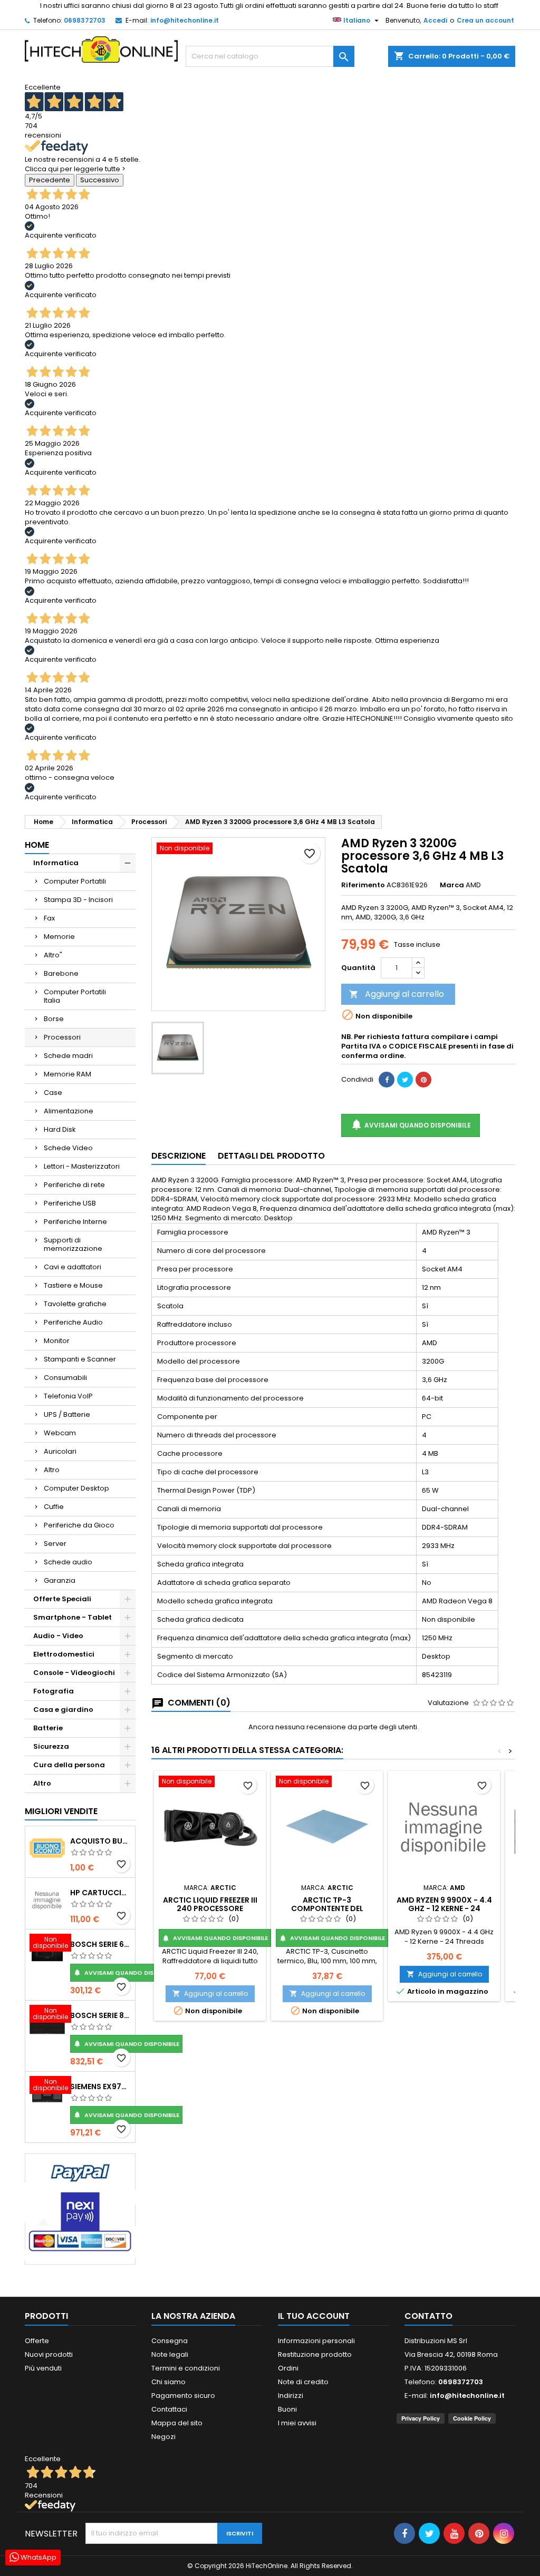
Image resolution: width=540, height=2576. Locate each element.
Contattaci (169, 2409)
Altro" (53, 955)
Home (37, 845)
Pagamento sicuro (183, 2396)
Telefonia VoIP (68, 1396)
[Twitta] (405, 1080)
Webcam (60, 1433)
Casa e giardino (63, 1710)
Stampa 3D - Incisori (78, 900)
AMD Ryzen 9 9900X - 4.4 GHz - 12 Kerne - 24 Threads (444, 1908)
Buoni (287, 2409)
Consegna (170, 2341)
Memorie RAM (67, 1074)
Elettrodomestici (64, 1654)
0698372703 (85, 20)
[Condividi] (387, 1080)
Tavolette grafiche (75, 1304)
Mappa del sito (177, 2423)
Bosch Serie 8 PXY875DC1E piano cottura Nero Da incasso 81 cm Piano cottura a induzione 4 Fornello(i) (100, 2015)
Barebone (61, 973)
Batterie (48, 1728)
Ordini (288, 2368)
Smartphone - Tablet (73, 1617)
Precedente (50, 180)
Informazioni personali (316, 2341)
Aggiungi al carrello (397, 994)
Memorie (59, 937)
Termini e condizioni (186, 2368)
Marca (452, 885)
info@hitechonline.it (185, 20)
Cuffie (54, 1507)
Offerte (37, 2341)
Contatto (428, 2316)
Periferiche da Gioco (79, 1525)
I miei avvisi (297, 2423)
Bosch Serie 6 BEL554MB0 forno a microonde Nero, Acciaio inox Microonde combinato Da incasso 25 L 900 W (100, 1944)
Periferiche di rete (74, 1185)
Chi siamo (168, 2382)
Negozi (163, 2437)
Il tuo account (314, 2316)
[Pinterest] (423, 1080)
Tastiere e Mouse (73, 1285)
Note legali (170, 2354)
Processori (62, 1037)
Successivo (100, 180)
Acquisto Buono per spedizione (100, 1841)
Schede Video (68, 1148)
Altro (52, 1470)
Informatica (56, 863)
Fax (49, 918)
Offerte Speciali (62, 1599)
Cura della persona (69, 1765)
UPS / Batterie (67, 1414)
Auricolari (60, 1451)
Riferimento (363, 885)
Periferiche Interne (75, 1222)
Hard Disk (60, 1129)
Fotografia (54, 1691)
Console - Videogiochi (74, 1673)
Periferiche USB (70, 1203)
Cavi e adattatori (73, 1267)
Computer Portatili (75, 881)
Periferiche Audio (73, 1322)
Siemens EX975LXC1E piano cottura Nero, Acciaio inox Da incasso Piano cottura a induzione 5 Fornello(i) (100, 2087)
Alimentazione (69, 1111)
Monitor (57, 1341)
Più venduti (43, 2368)
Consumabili (65, 1378)
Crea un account (485, 20)
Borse (54, 1019)
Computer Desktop (76, 1488)
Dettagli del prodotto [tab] (271, 1156)
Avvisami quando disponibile (126, 1973)
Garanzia (60, 1580)
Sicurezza (51, 1746)
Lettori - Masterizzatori (82, 1166)
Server (55, 1544)
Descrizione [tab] (179, 1156)
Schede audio (68, 1562)
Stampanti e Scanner (80, 1359)
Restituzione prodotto (315, 2354)
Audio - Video (58, 1636)
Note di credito (303, 2382)
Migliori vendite (61, 1811)
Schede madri (68, 1056)
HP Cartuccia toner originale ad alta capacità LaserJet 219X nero (100, 1893)
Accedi (435, 20)
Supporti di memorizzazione (73, 1244)
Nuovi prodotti (49, 2354)
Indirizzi (291, 2396)
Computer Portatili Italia (75, 996)
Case (53, 1093)
